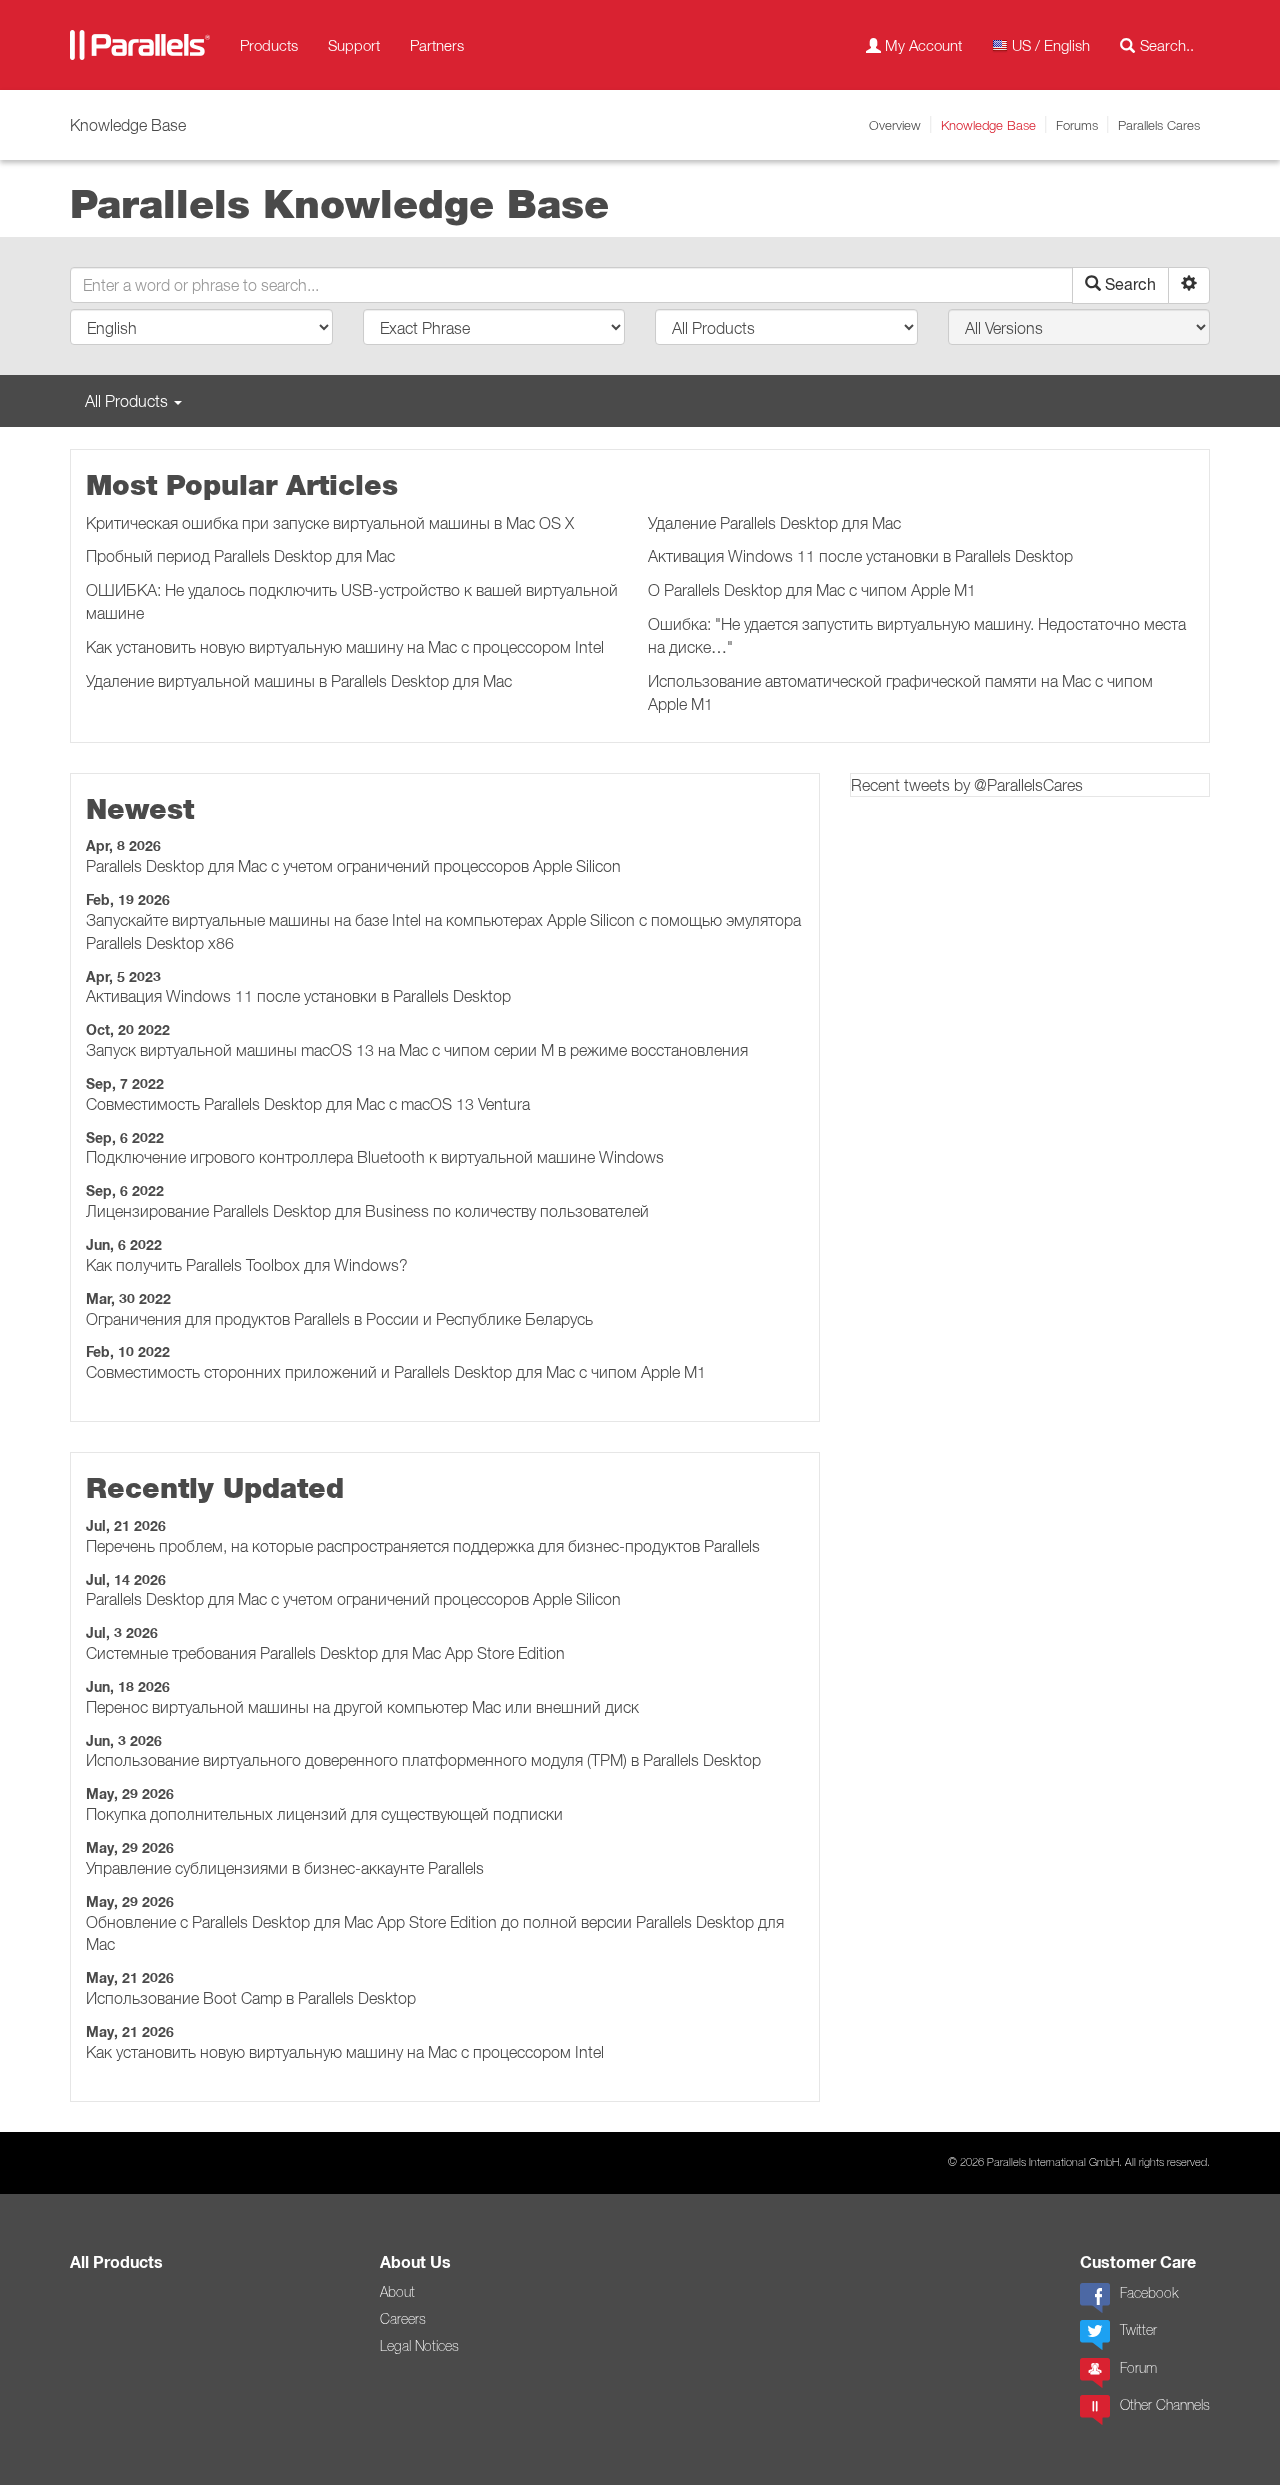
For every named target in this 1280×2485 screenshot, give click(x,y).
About (397, 2292)
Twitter (1138, 2330)
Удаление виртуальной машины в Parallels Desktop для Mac (299, 681)
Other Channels (1165, 2405)
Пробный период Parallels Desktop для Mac (240, 556)
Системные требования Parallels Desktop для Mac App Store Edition (325, 1653)
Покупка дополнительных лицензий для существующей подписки (324, 1814)
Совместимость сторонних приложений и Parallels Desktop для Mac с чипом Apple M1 (396, 1372)
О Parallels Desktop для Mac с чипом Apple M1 (812, 590)
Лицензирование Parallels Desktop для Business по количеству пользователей (367, 1211)
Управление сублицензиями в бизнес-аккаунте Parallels (285, 1868)
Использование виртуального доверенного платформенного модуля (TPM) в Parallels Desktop (423, 1760)
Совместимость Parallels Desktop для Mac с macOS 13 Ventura (308, 1104)
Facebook (1149, 2293)
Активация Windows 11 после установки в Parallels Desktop (860, 556)
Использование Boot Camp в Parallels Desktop (251, 1998)
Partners (437, 45)
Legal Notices (419, 2346)
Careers (403, 2319)
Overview (895, 125)
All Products (116, 2262)
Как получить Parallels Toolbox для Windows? (247, 1265)
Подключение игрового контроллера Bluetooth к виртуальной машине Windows (375, 1157)
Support (354, 45)
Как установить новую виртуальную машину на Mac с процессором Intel (345, 647)
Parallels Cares (1159, 125)
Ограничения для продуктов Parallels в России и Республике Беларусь (339, 1319)
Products (269, 45)
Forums (1077, 125)
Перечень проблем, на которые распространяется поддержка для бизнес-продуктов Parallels (423, 1546)
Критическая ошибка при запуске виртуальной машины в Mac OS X (330, 523)
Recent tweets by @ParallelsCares (967, 785)
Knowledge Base (988, 125)
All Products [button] (128, 401)
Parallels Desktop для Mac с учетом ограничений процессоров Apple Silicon (353, 866)
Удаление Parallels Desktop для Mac (774, 523)
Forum (1138, 2368)
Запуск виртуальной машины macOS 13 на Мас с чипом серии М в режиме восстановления (417, 1050)
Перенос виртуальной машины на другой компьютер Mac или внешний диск (362, 1707)
